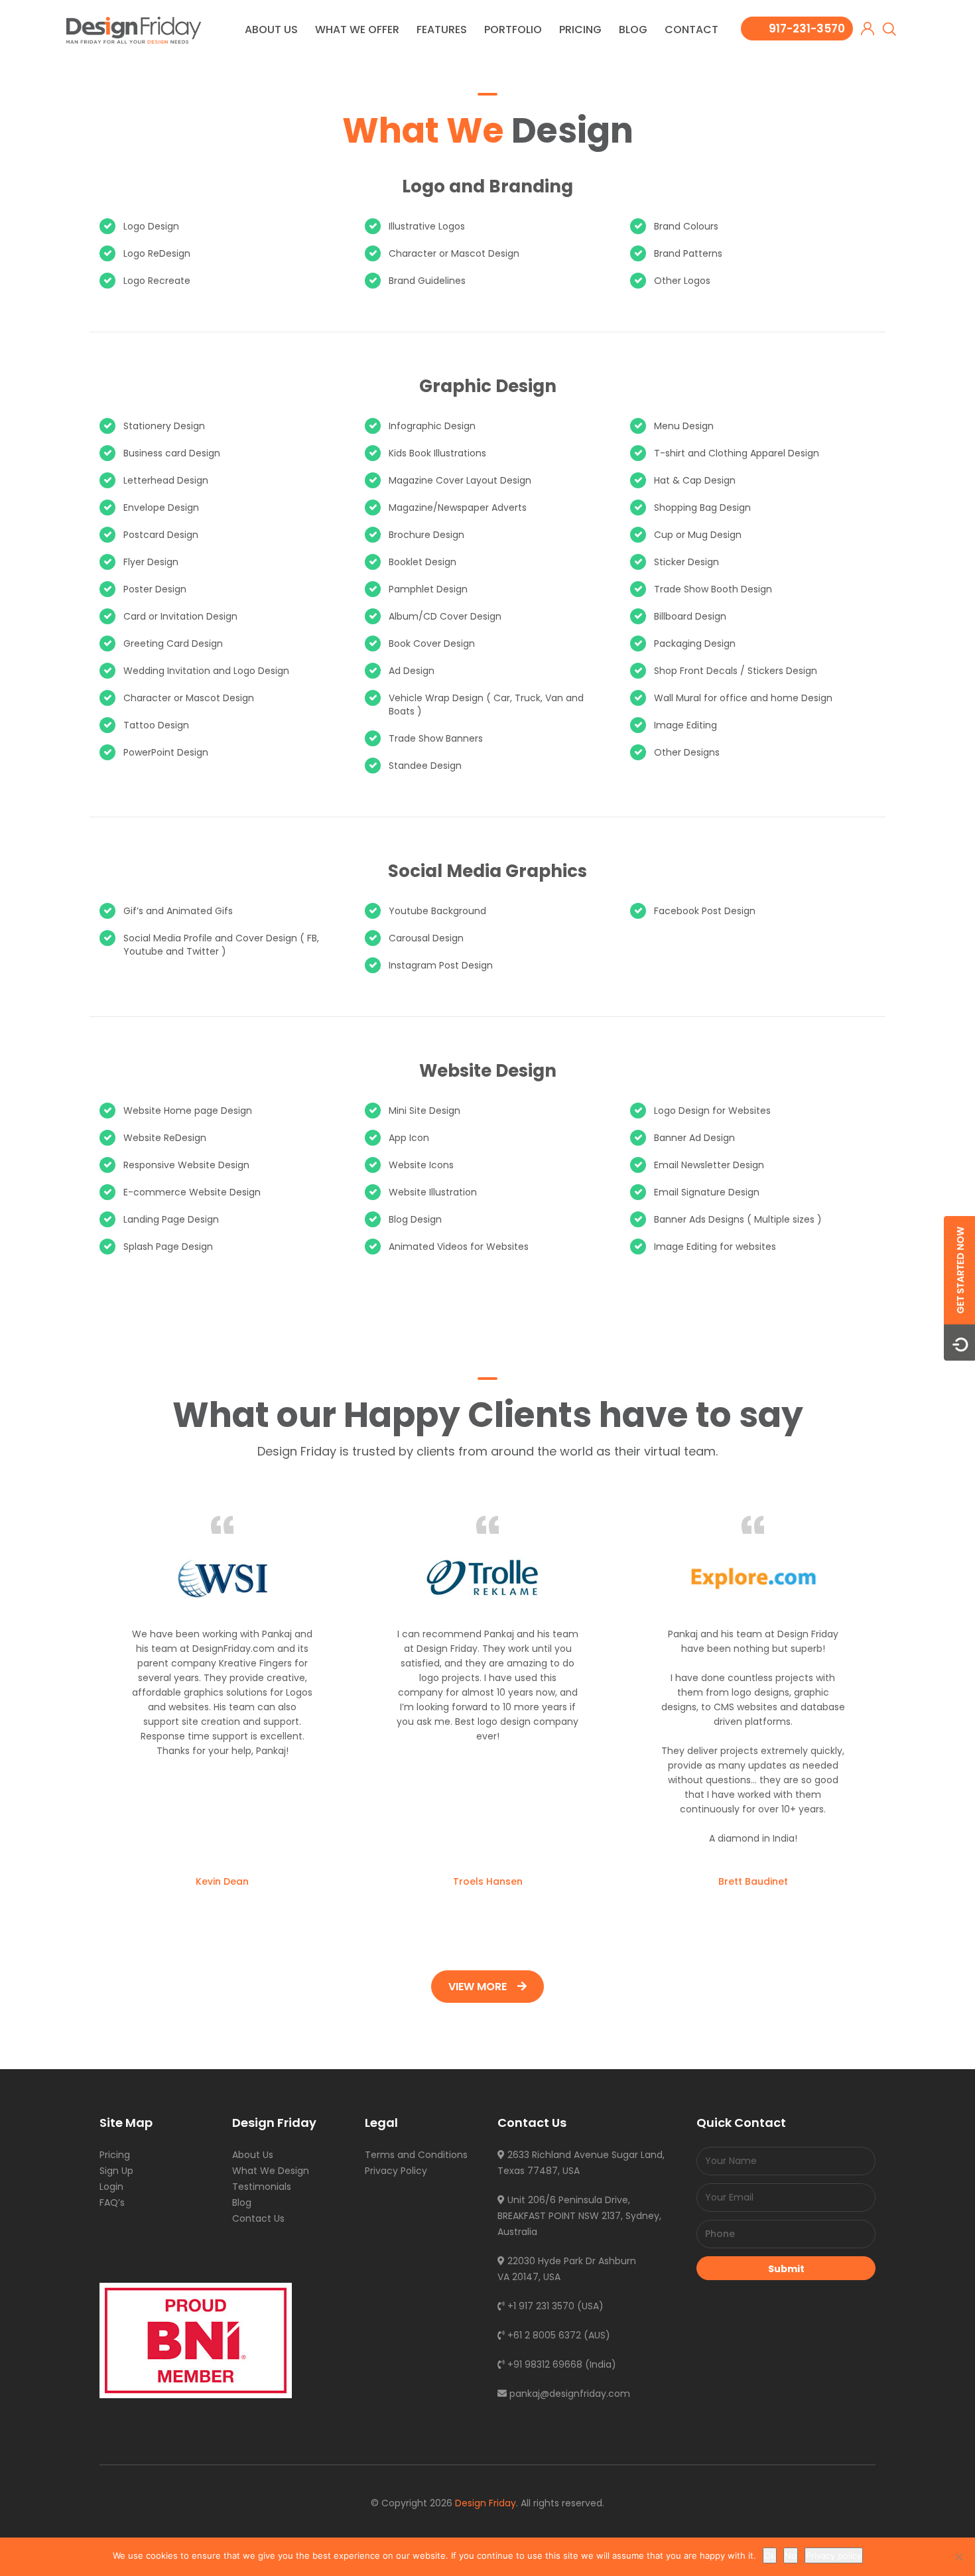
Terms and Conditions (416, 2155)
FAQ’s (112, 2203)
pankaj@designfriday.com (568, 2394)
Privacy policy (834, 2555)
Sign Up (116, 2171)
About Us (271, 30)
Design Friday (486, 2503)
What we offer (357, 30)
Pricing (580, 30)
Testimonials (262, 2187)
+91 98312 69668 (544, 2364)
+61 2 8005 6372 (543, 2335)
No (791, 2555)
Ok (770, 2555)
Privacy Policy (396, 2171)
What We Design (271, 2171)
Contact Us (258, 2218)
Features (442, 30)
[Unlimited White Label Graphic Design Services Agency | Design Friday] (134, 30)
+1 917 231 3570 (540, 2306)
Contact (691, 30)
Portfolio (513, 30)
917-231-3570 (807, 29)
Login (111, 2187)
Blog (633, 30)
